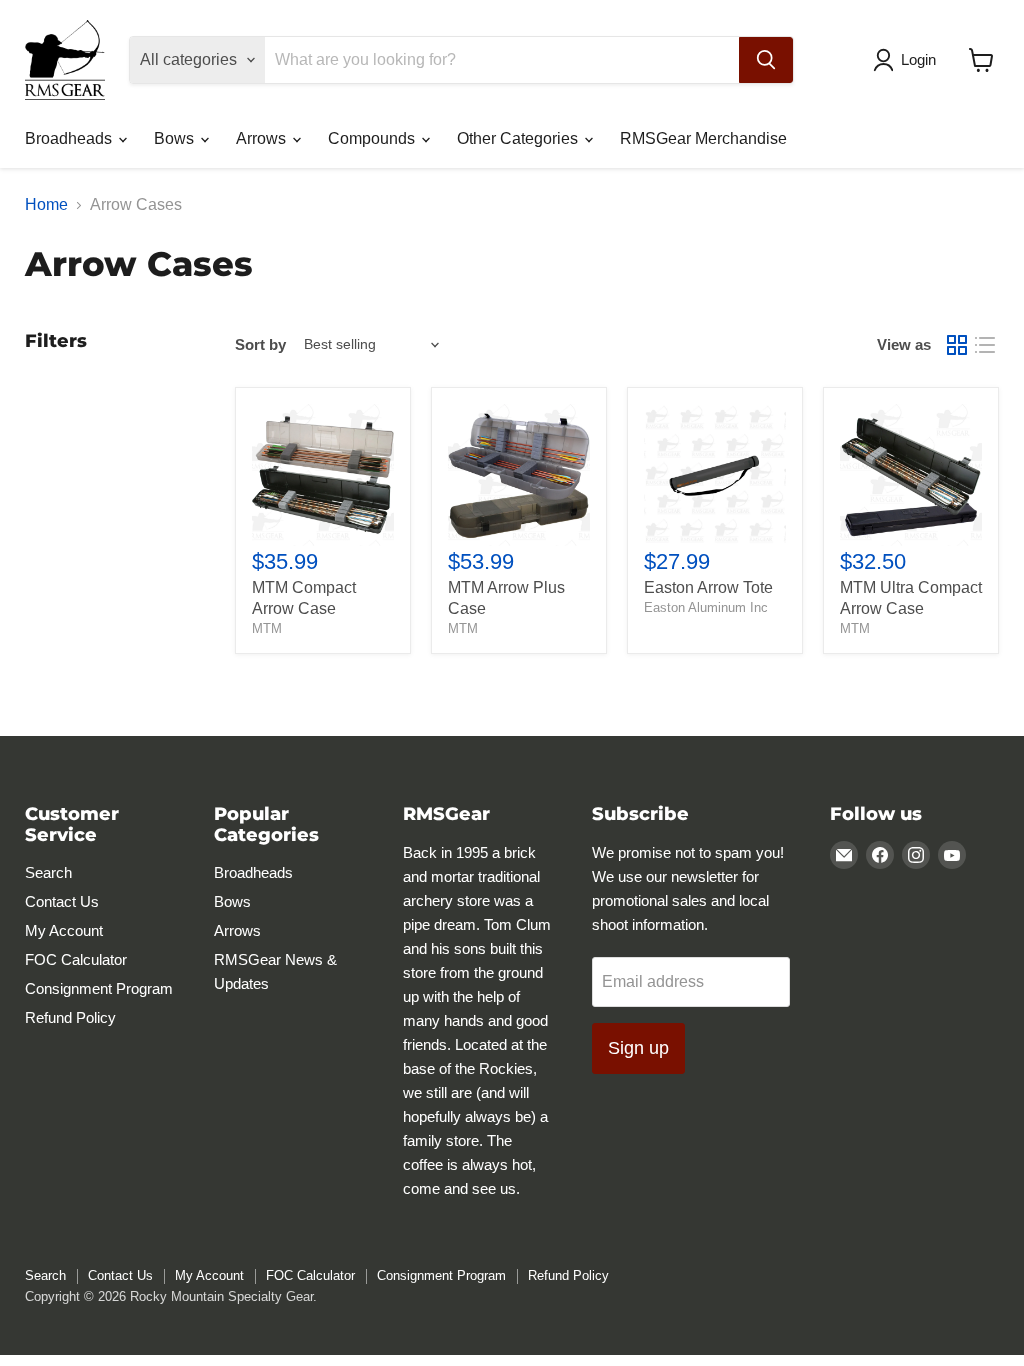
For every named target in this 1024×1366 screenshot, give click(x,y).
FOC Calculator (76, 959)
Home (46, 204)
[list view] (985, 345)
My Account (64, 930)
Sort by (260, 344)
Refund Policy (70, 1017)
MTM (267, 628)
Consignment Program (99, 988)
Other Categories (519, 138)
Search (48, 872)
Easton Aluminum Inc (706, 607)
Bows (176, 138)
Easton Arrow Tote (708, 587)
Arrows (263, 138)
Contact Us (62, 901)
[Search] (766, 60)
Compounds (373, 138)
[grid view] (957, 345)
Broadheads (70, 138)
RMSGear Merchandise (703, 138)
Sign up (638, 1048)
